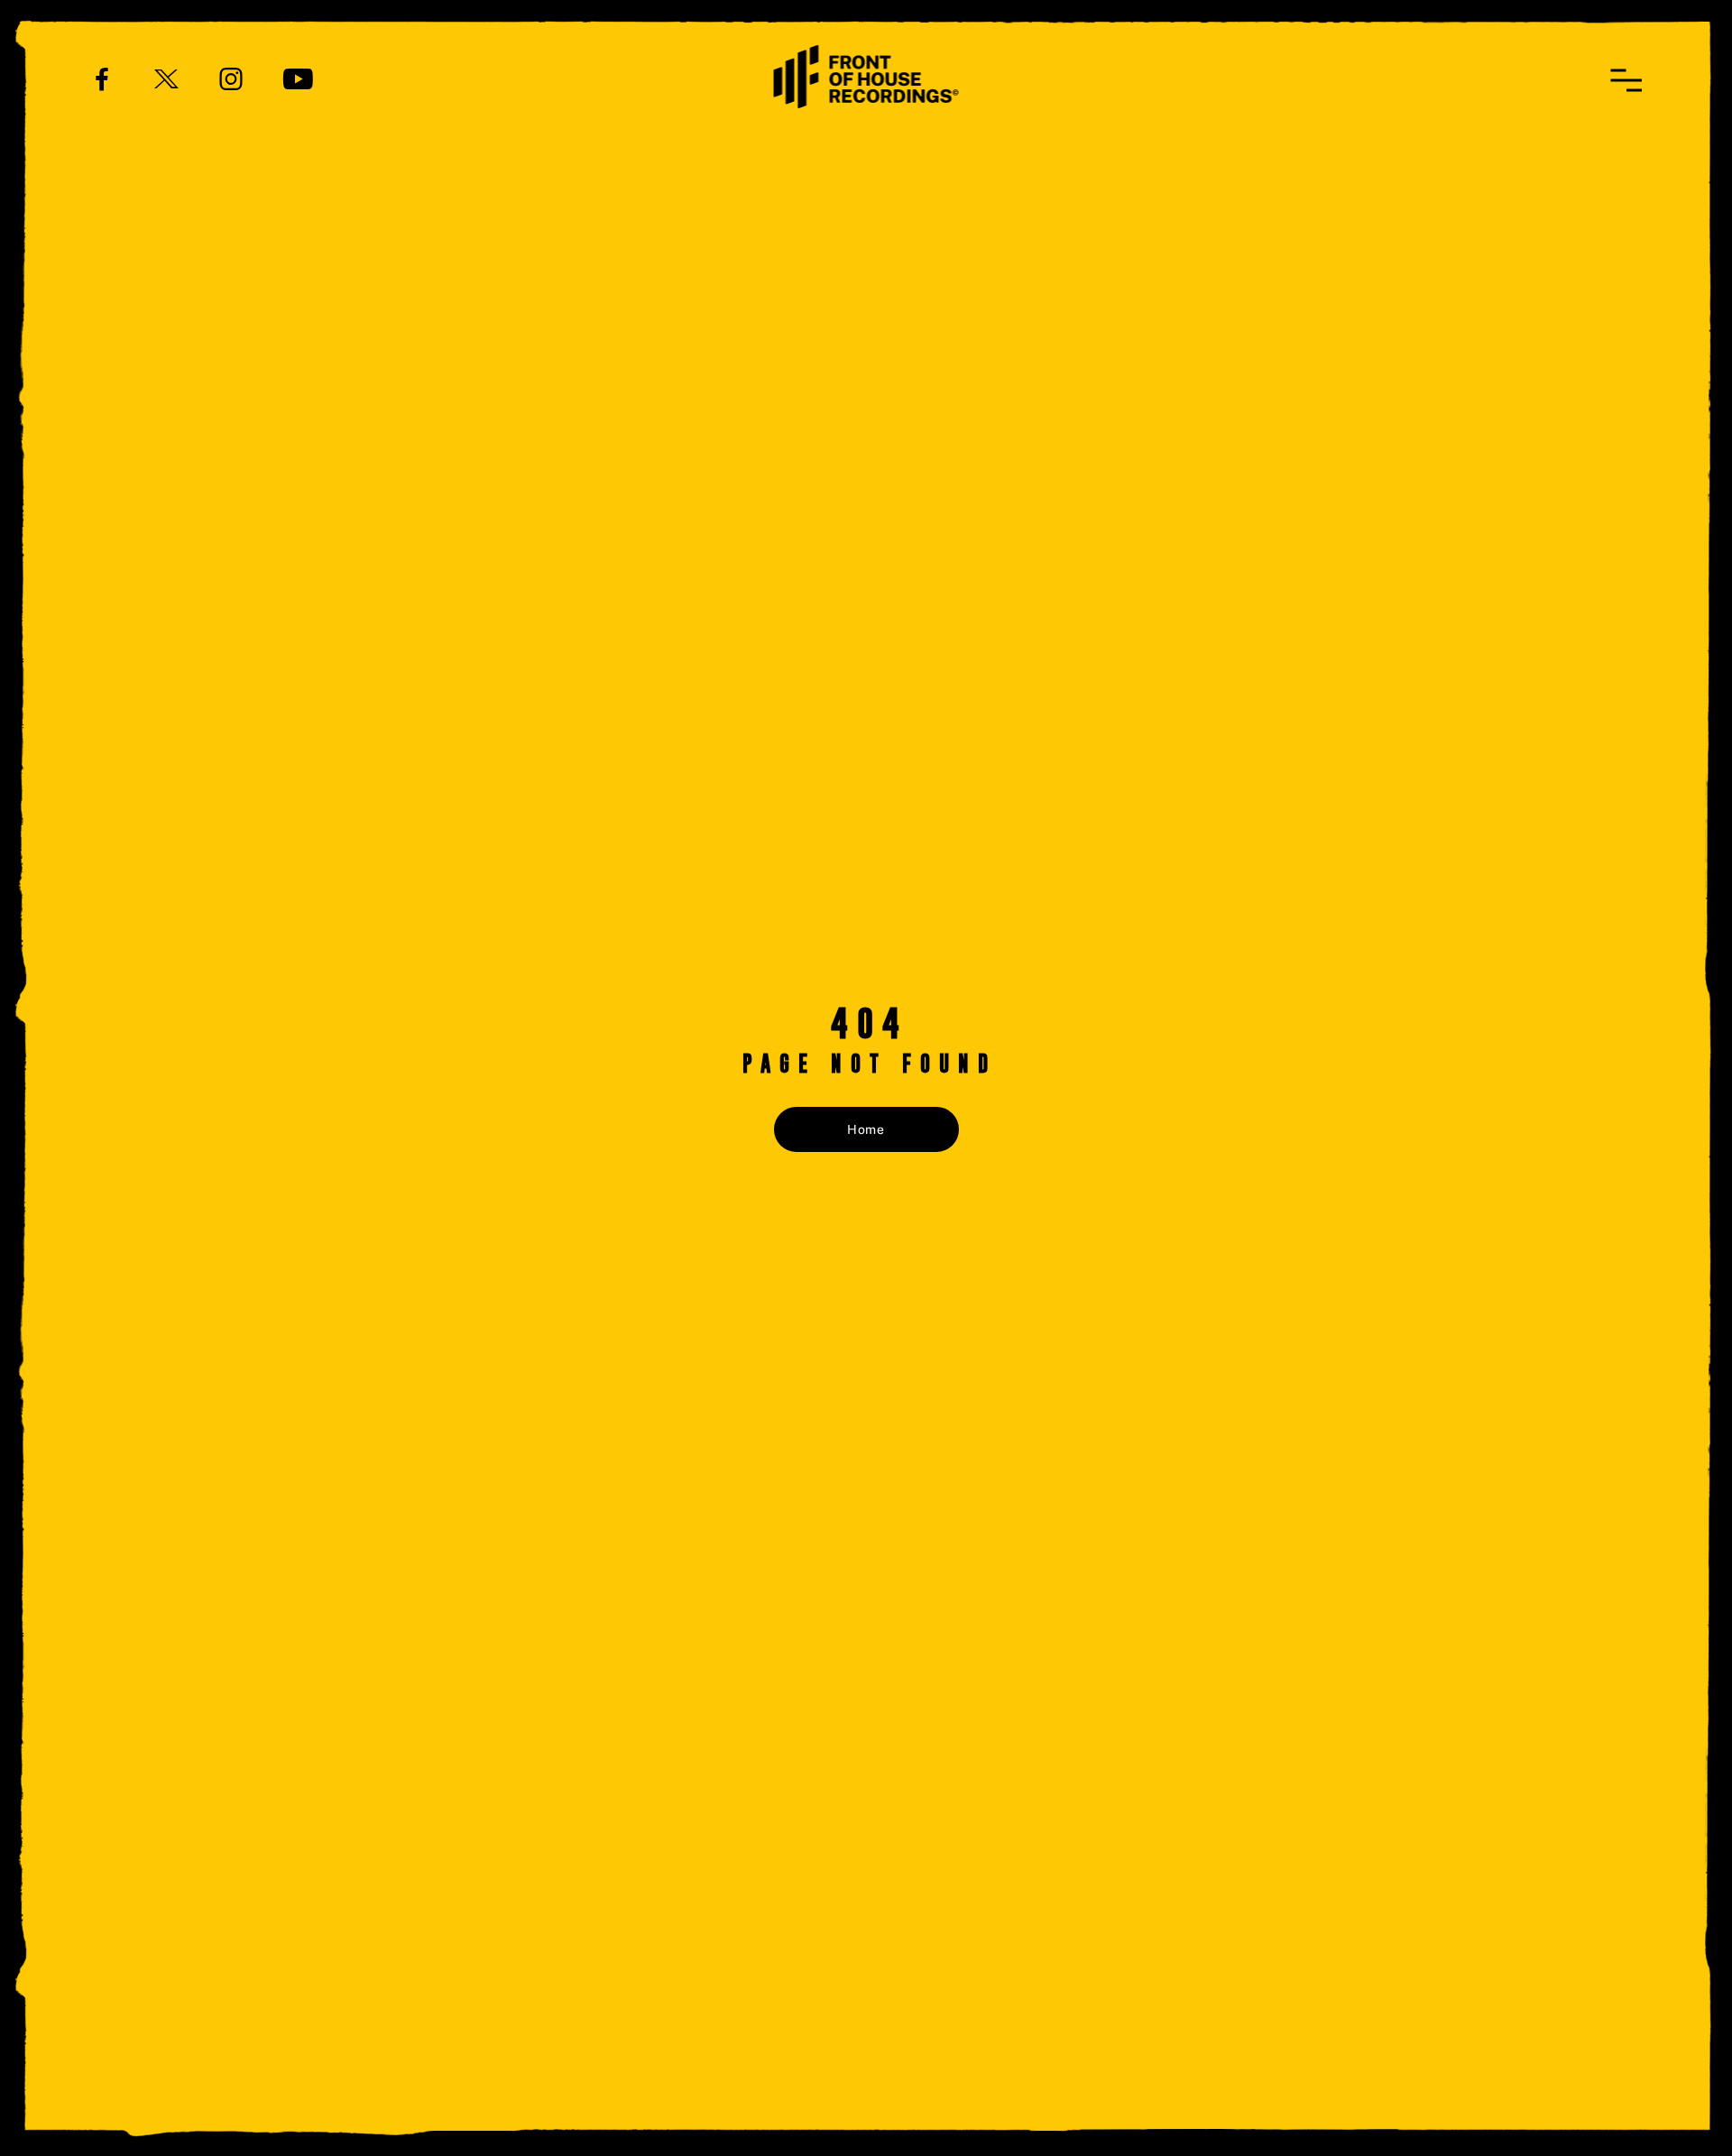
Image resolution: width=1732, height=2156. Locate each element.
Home (866, 1129)
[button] (1626, 80)
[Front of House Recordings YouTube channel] (298, 78)
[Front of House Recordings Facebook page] (102, 78)
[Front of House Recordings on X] (166, 78)
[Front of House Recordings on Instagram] (231, 78)
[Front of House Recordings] (866, 75)
